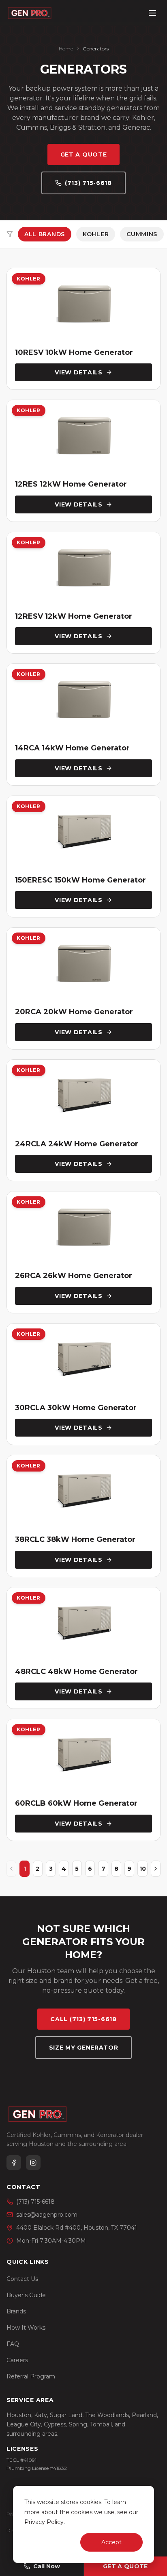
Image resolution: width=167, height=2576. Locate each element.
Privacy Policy (44, 2522)
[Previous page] (11, 1869)
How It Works (26, 2328)
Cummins (142, 234)
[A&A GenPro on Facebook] (14, 2163)
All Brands (45, 234)
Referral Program (31, 2376)
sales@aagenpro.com (47, 2215)
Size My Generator (84, 2048)
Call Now (47, 2566)
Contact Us (22, 2279)
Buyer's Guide (26, 2295)
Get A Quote (84, 154)
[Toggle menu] (152, 13)
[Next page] (156, 1869)
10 (143, 1869)
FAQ (13, 2344)
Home (66, 49)
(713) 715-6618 (88, 183)
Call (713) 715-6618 (83, 2019)
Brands (16, 2311)
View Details (78, 372)
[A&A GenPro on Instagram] (33, 2163)
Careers (17, 2360)
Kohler (96, 234)
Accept (111, 2542)
